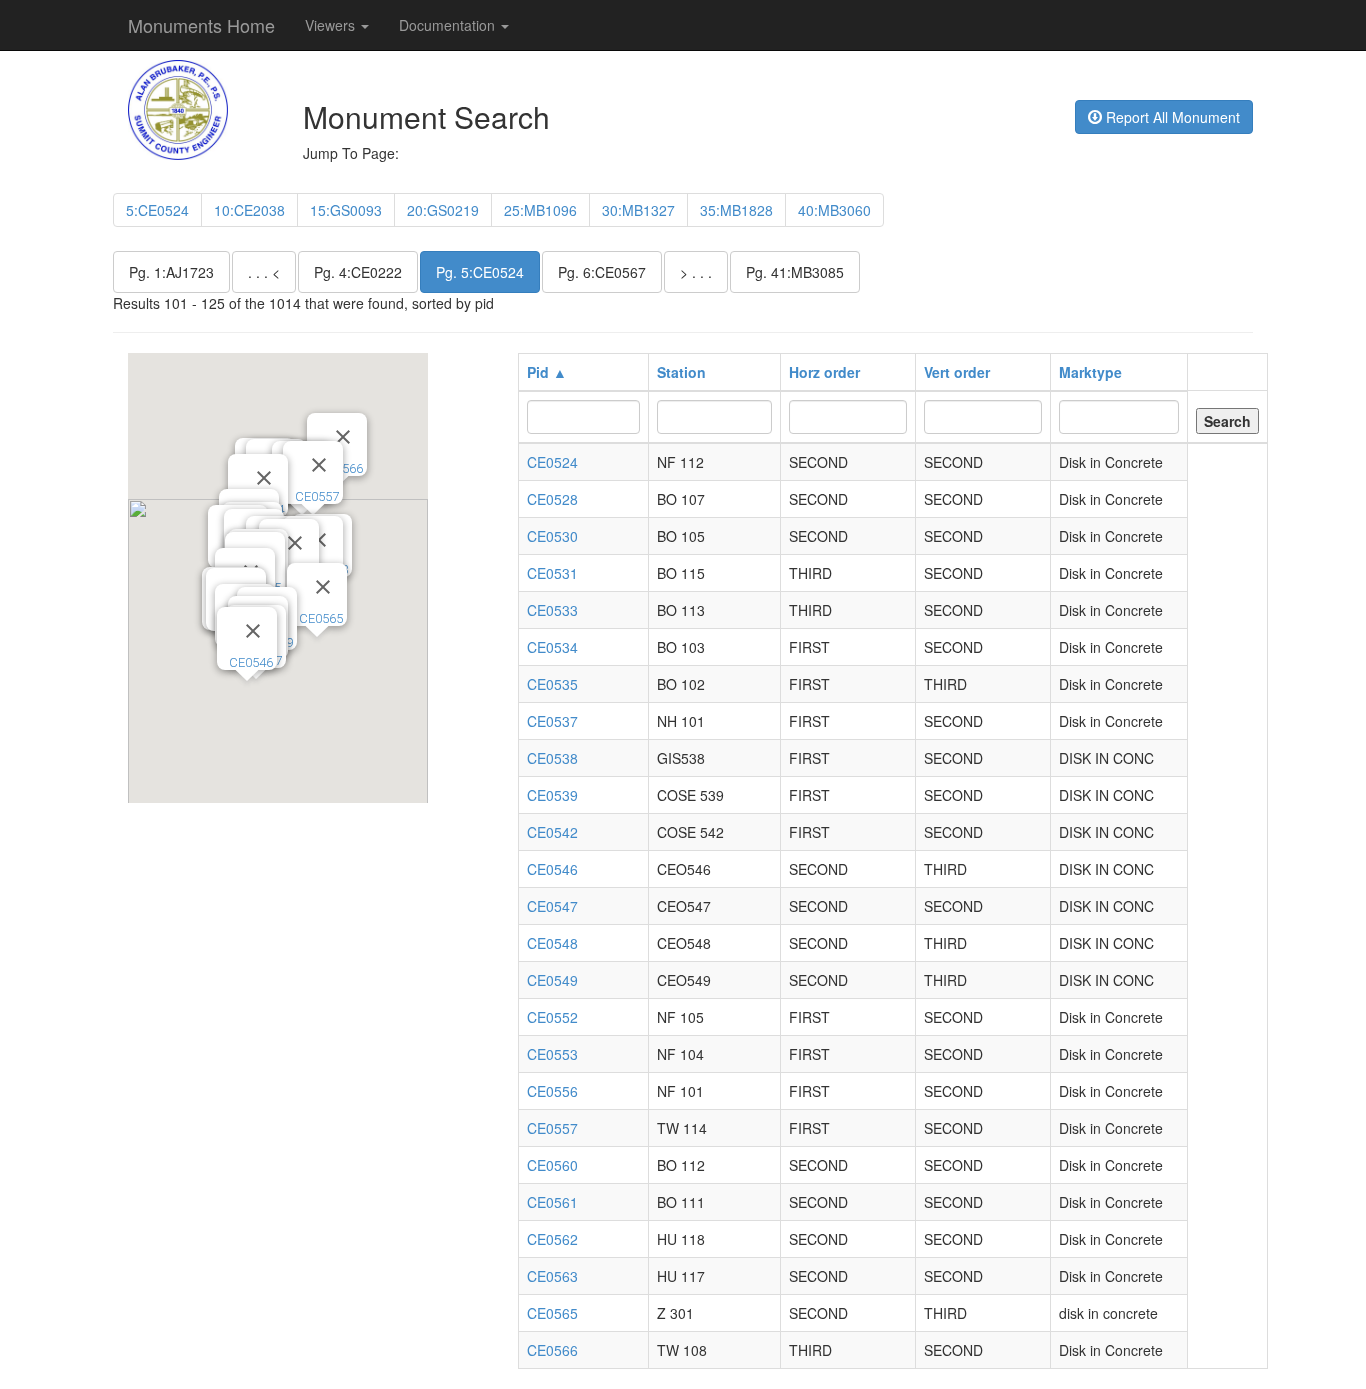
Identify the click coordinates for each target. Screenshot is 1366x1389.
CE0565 (321, 618)
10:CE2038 (249, 210)
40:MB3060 (834, 210)
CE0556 (552, 1091)
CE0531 (552, 573)
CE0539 (552, 795)
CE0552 (552, 1017)
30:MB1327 (638, 210)
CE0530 (552, 536)
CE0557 (317, 496)
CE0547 (552, 906)
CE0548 (552, 943)
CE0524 (552, 462)
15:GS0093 (346, 210)
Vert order (957, 372)
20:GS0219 (443, 210)
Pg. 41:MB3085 (795, 272)
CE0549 (552, 980)
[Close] (264, 478)
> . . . (696, 272)
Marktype (1090, 372)
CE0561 (552, 1202)
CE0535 (552, 684)
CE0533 (552, 610)
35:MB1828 (736, 210)
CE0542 (552, 832)
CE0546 (251, 662)
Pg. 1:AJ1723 (171, 272)
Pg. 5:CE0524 (480, 272)
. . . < (264, 272)
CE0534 (552, 647)
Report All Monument (1171, 117)
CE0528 (552, 499)
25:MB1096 (540, 210)
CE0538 (552, 758)
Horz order (824, 372)
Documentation (449, 25)
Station (681, 372)
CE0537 (552, 721)
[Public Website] (178, 108)
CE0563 (552, 1276)
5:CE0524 (157, 210)
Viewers (332, 25)
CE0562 (552, 1239)
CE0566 (552, 1350)
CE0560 (552, 1165)
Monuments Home (201, 25)
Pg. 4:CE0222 (358, 272)
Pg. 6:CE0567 (602, 272)
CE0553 (552, 1054)
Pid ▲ (547, 372)
